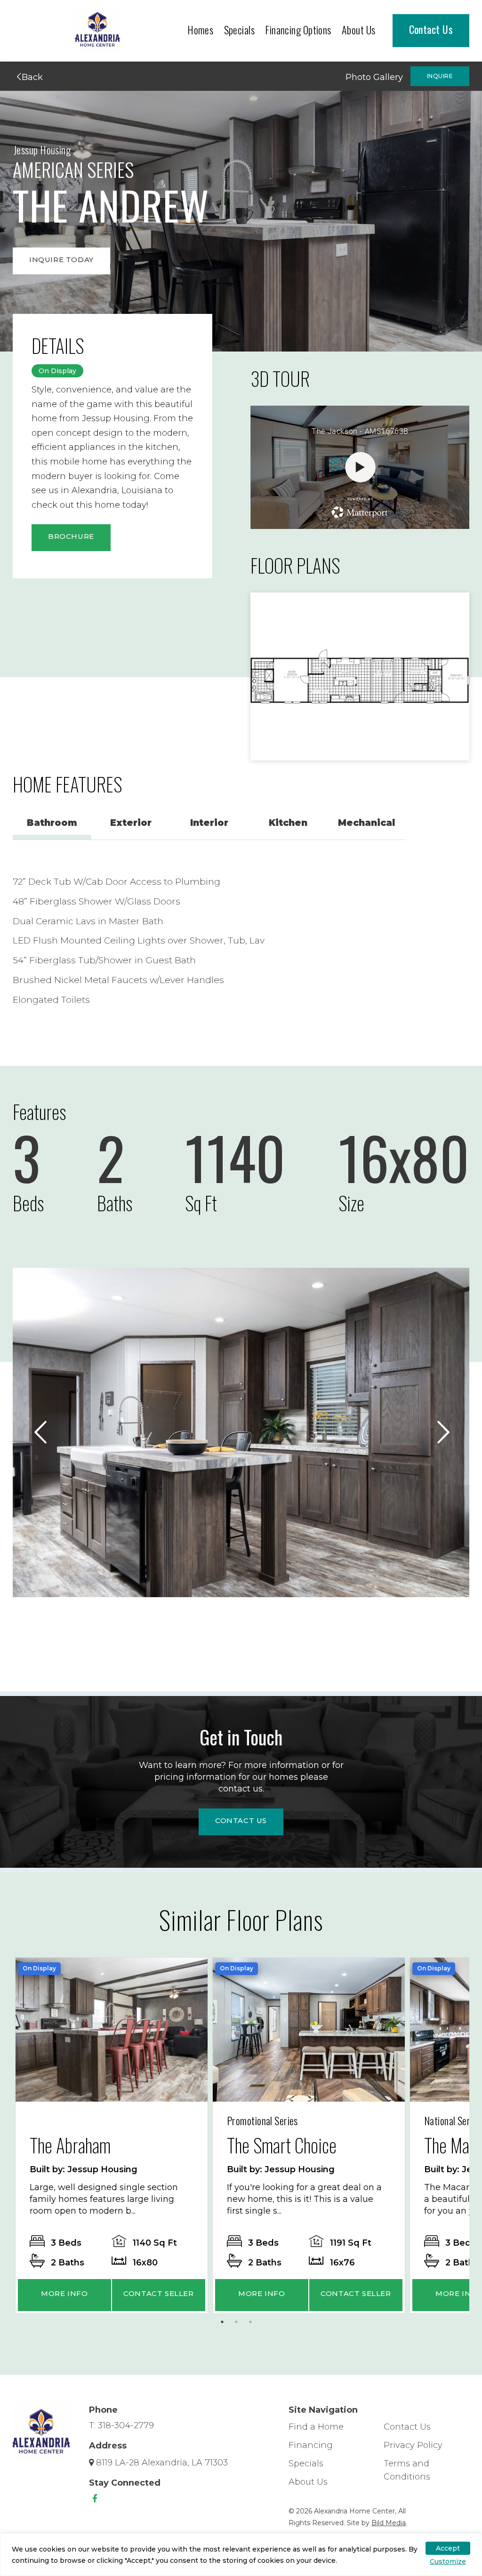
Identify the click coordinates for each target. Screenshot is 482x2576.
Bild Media (389, 2523)
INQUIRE (440, 76)
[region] (241, 2555)
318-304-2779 (126, 2425)
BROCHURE (71, 536)
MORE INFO (64, 2293)
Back (31, 77)
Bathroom (52, 823)
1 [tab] (225, 2324)
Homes (200, 30)
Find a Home (316, 2427)
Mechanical (366, 823)
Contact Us (431, 29)
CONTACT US (241, 1820)
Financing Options (298, 30)
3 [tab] (253, 2324)
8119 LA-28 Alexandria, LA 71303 (162, 2463)
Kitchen (288, 823)
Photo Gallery (374, 77)
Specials (240, 30)
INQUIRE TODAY (61, 260)
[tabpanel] (112, 2136)
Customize (448, 2561)
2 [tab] (239, 2324)
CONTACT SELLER (158, 2293)
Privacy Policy (413, 2445)
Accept (448, 2548)
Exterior (131, 823)
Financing (311, 2445)
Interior (209, 823)
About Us (359, 30)
